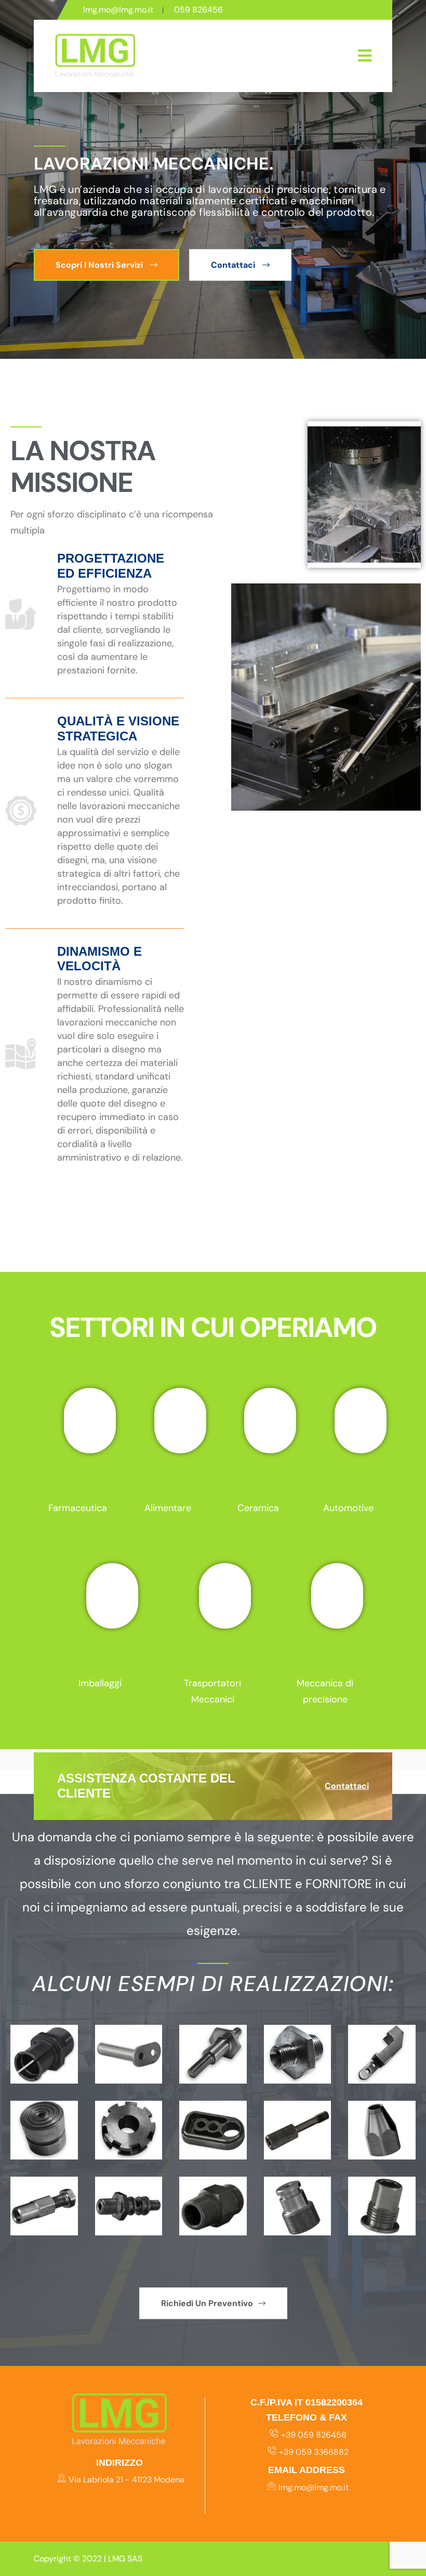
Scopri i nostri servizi (100, 265)
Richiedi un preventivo (207, 2303)
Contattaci (234, 265)
